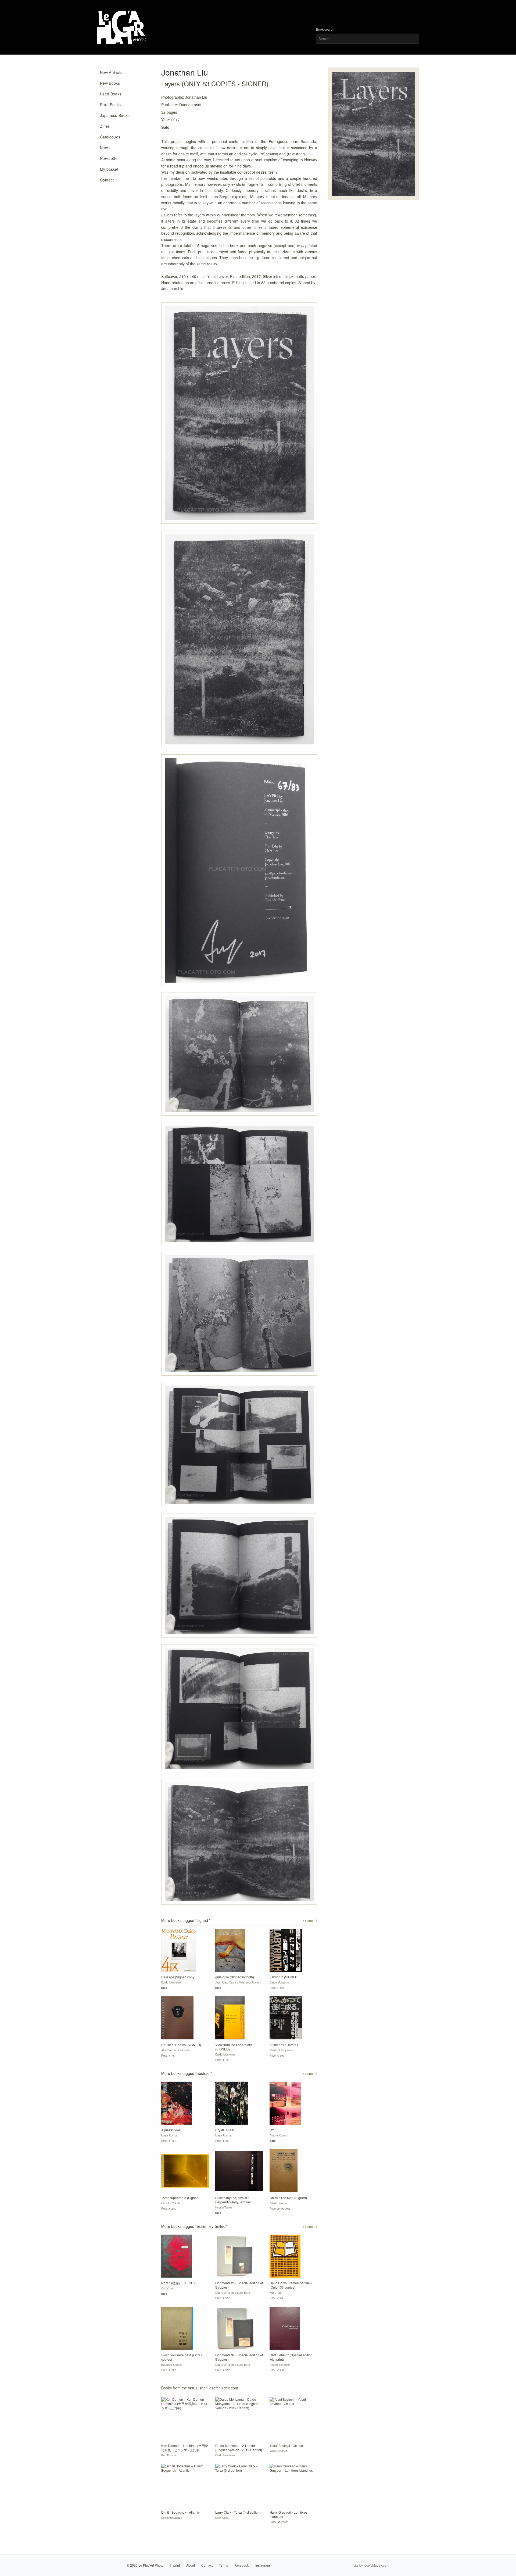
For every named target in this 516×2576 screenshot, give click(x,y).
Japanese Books (115, 115)
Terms (223, 2565)
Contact (107, 180)
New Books (110, 83)
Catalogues (110, 137)
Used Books (111, 94)
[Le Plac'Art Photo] (122, 27)
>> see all (310, 1921)
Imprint (175, 2565)
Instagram (263, 2565)
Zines (105, 126)
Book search (325, 29)
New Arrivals (111, 72)
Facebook (242, 2565)
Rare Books (110, 105)
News (105, 148)
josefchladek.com (376, 2565)
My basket (109, 169)
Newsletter (110, 158)
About (191, 2565)
